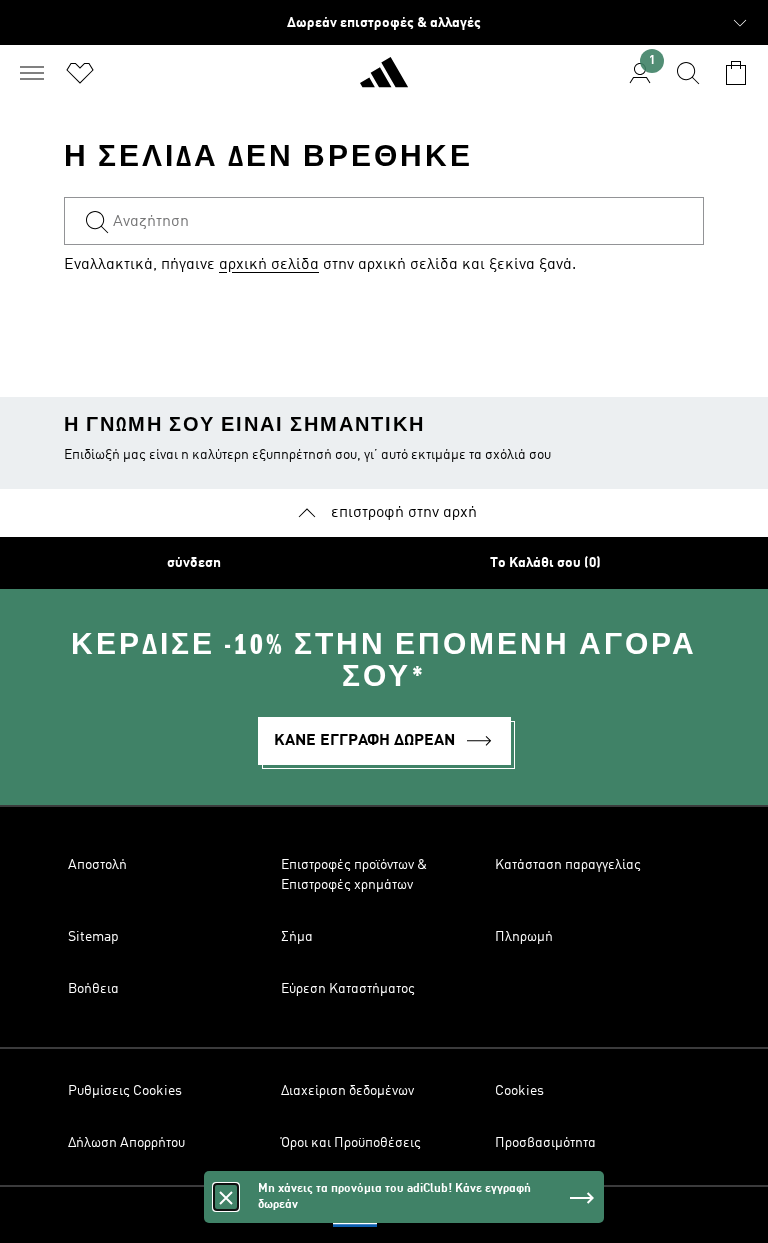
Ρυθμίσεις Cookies (125, 1091)
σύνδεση (194, 563)
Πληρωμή (524, 937)
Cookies (519, 1091)
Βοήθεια (93, 989)
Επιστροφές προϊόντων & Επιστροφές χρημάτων (354, 875)
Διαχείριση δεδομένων (347, 1091)
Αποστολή (97, 865)
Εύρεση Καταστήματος (348, 989)
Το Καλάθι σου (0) (545, 563)
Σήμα (297, 937)
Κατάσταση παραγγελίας (568, 865)
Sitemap (93, 937)
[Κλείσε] (226, 1197)
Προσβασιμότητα (545, 1143)
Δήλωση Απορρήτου (126, 1143)
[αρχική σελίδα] (384, 81)
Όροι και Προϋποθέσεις (351, 1143)
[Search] (688, 73)
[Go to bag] (736, 73)
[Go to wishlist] (80, 73)
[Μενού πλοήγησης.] (32, 73)
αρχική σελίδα (269, 265)
